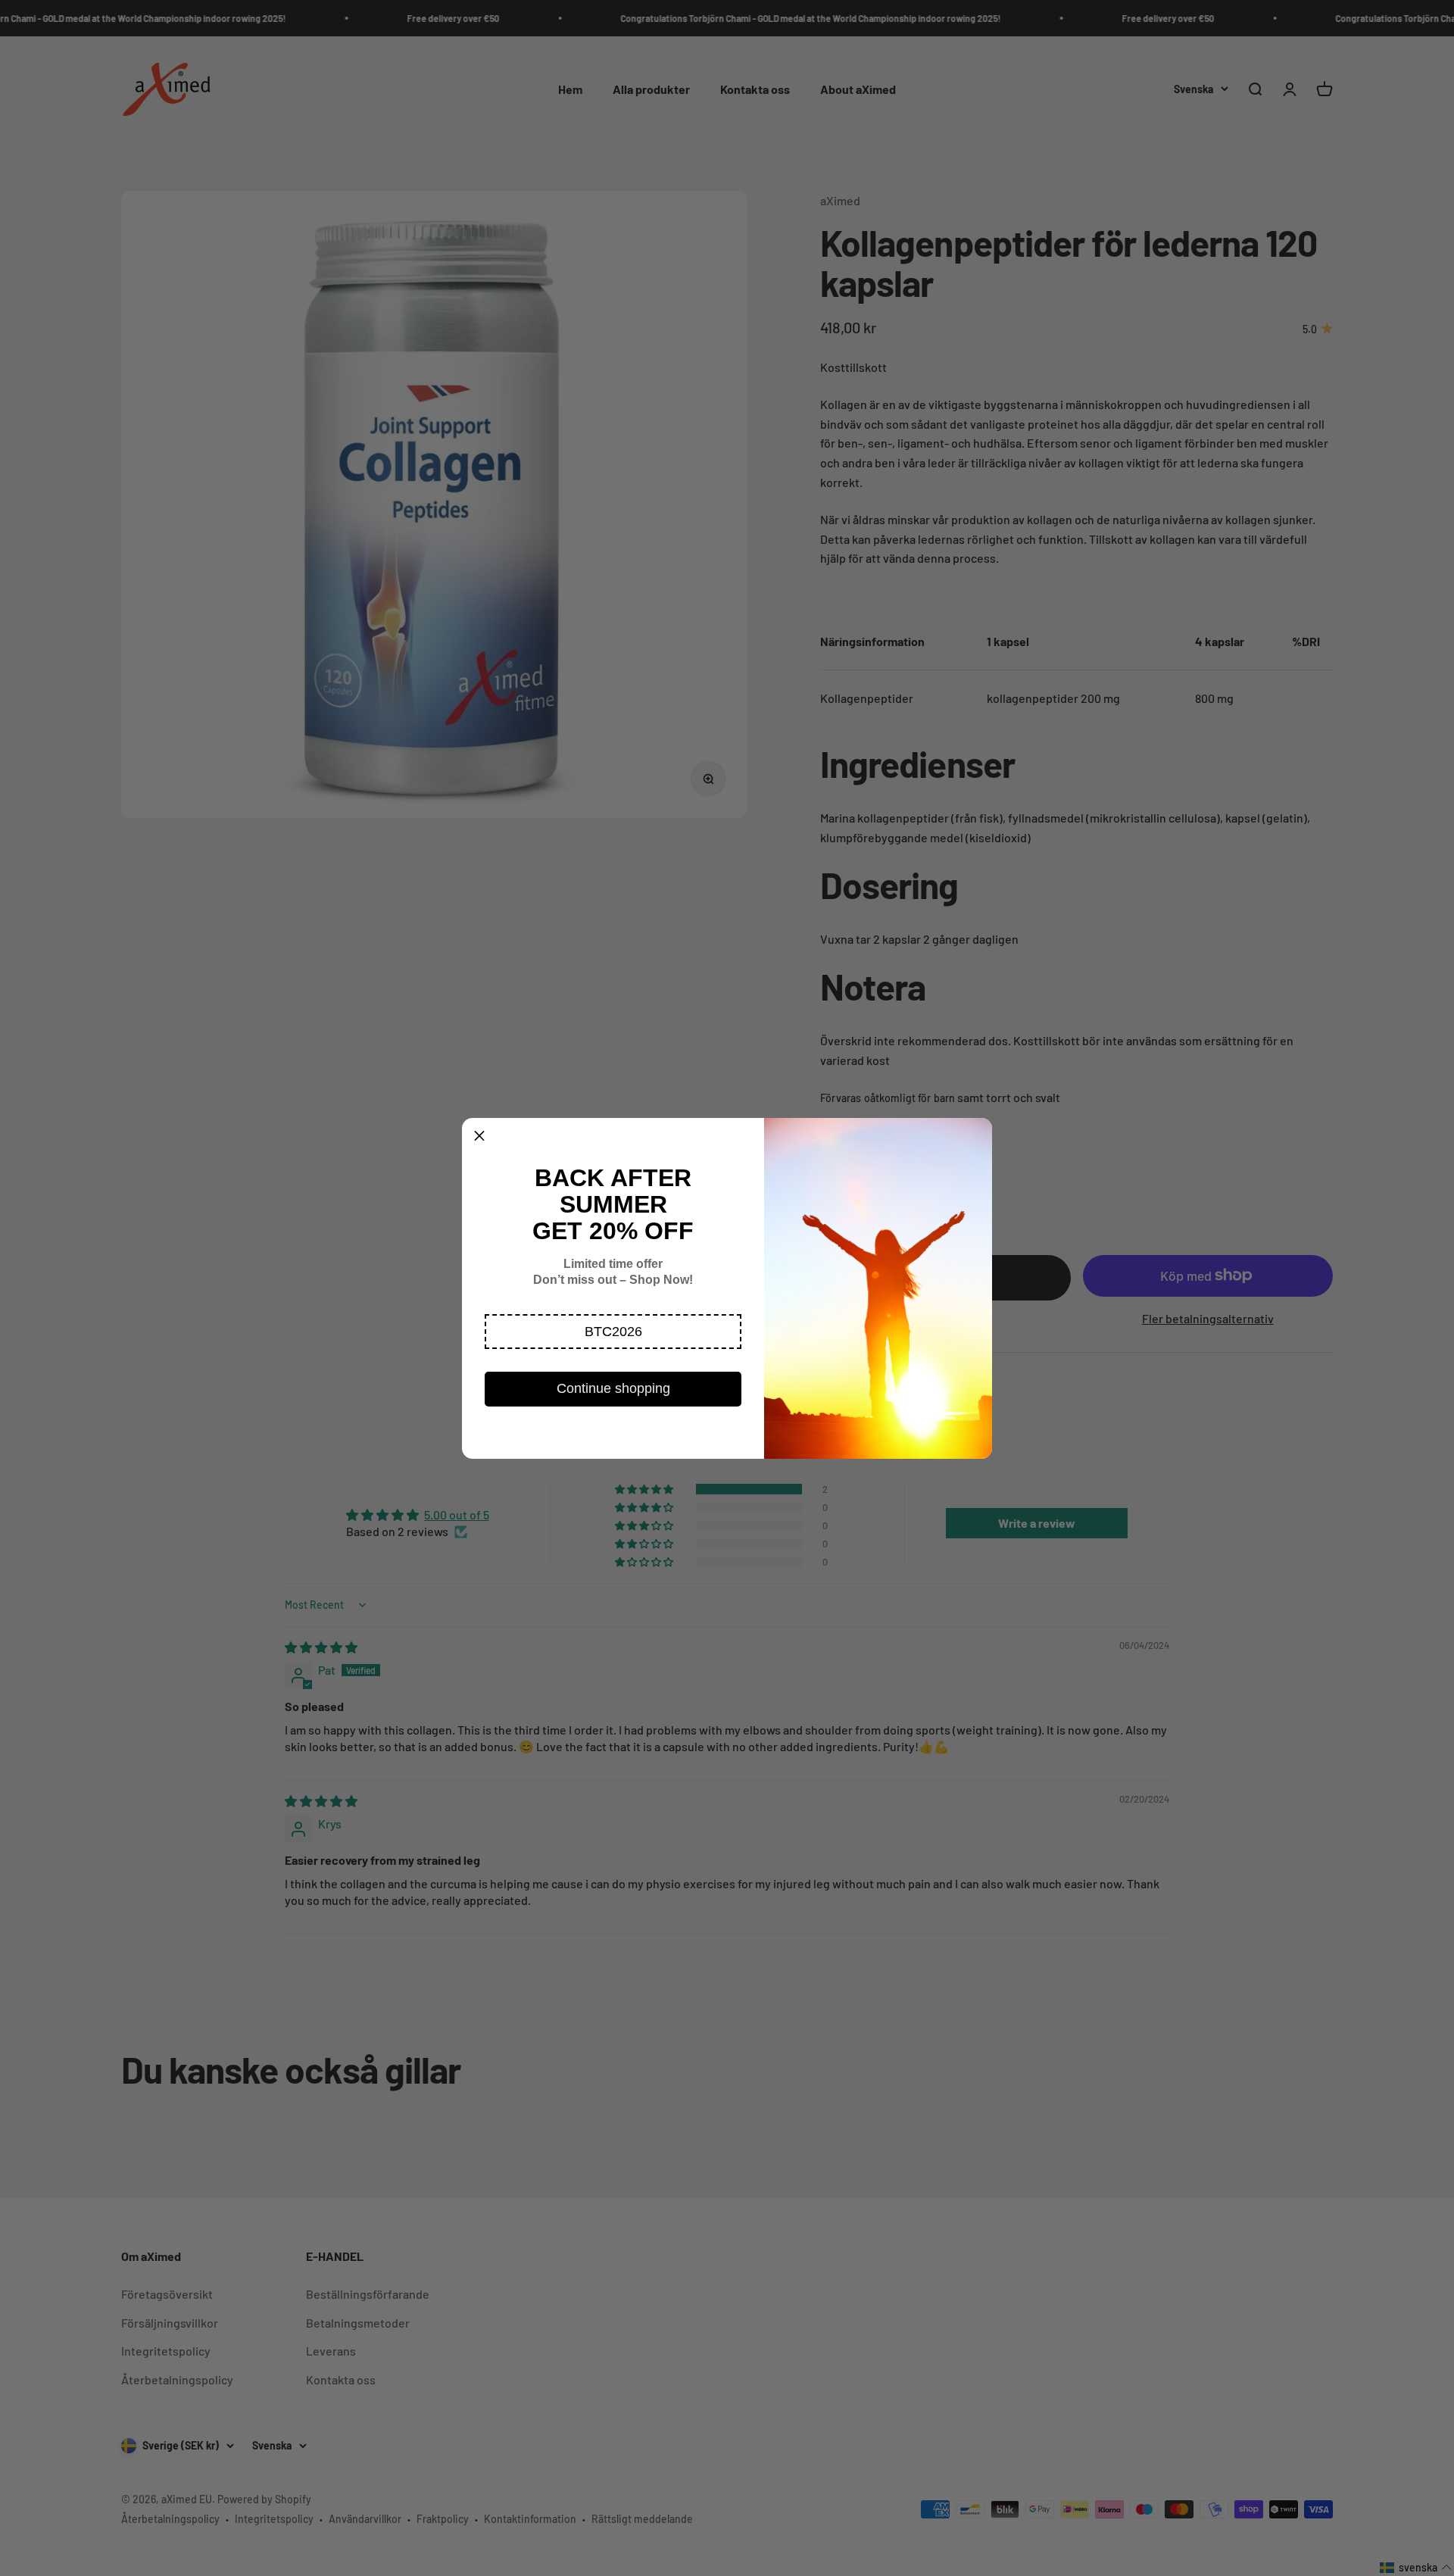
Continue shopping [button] (613, 1388)
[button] (613, 1332)
